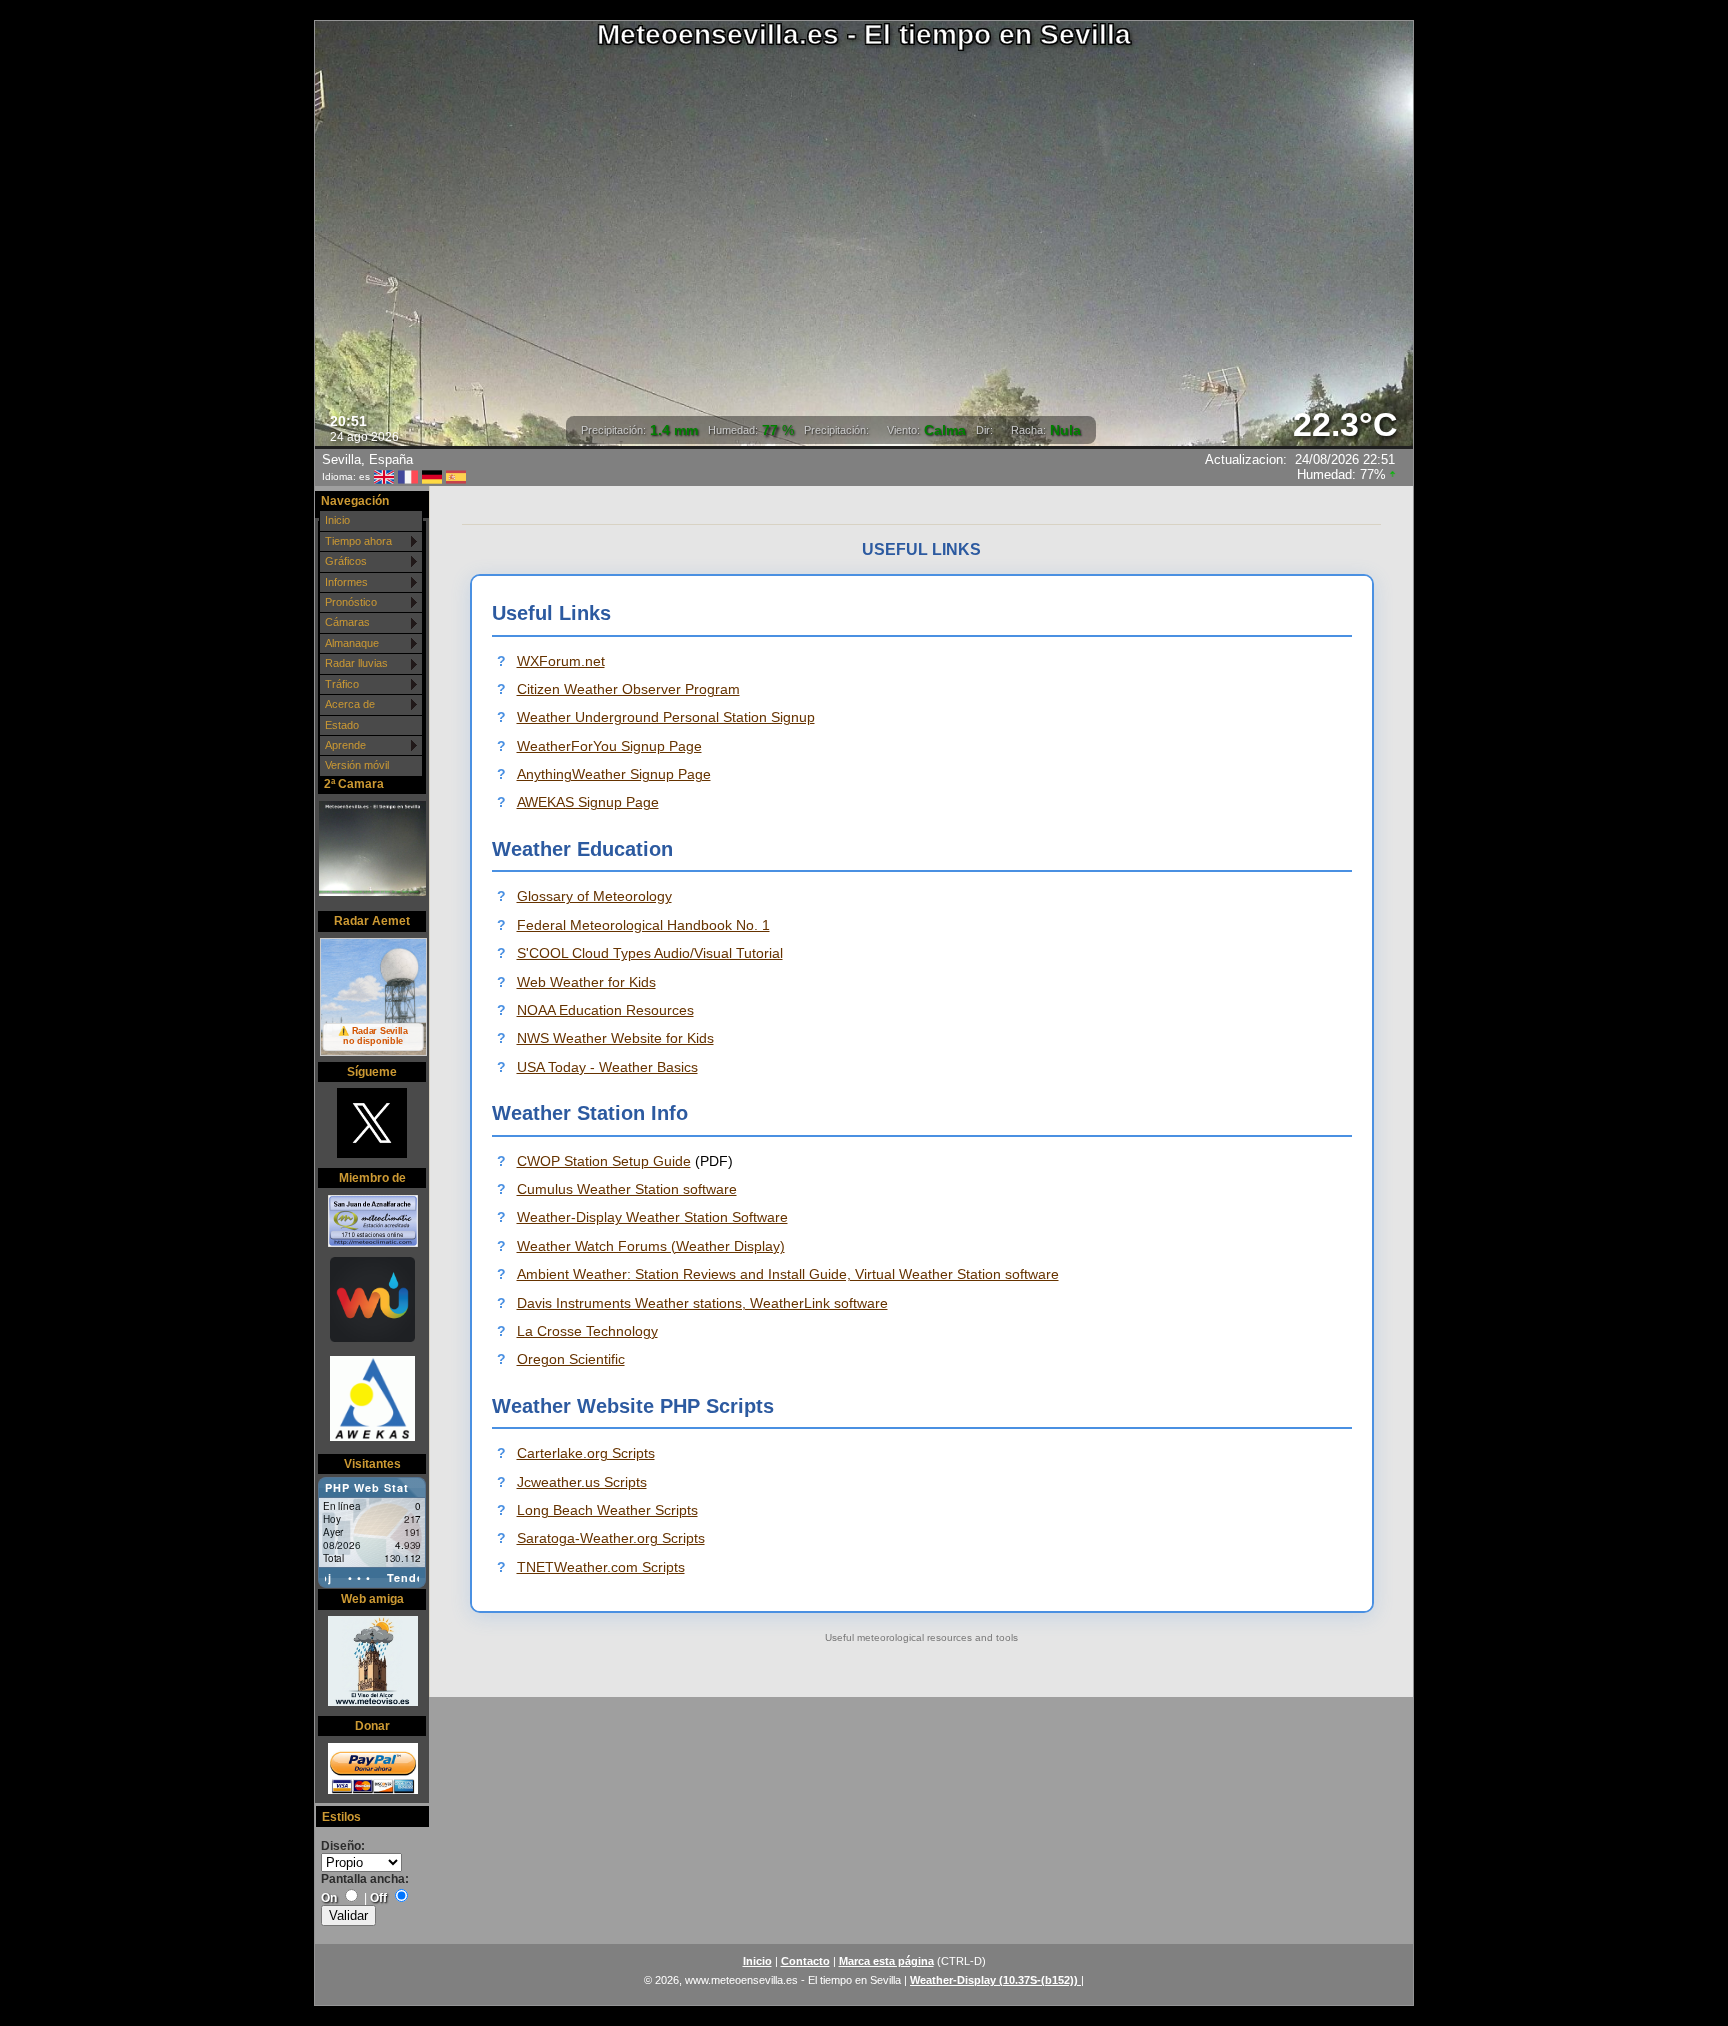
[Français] (408, 476)
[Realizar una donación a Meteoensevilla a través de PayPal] (372, 1769)
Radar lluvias (356, 663)
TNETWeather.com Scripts (601, 1567)
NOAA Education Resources (605, 1010)
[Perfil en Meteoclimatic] (372, 1222)
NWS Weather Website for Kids (615, 1038)
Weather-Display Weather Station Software (652, 1217)
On (329, 1898)
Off (378, 1898)
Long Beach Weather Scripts (607, 1510)
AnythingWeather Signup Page (614, 774)
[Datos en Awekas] (372, 1400)
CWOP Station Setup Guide (604, 1161)
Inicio (337, 520)
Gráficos (346, 561)
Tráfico (342, 684)
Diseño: (343, 1846)
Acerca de (350, 704)
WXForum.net (561, 661)
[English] (384, 476)
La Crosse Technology (587, 1331)
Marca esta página (886, 1961)
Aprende (345, 745)
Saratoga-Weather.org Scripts (611, 1538)
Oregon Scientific (571, 1359)
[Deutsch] (432, 476)
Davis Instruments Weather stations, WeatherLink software (702, 1303)
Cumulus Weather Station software (627, 1189)
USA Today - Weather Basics (607, 1067)
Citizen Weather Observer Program (628, 689)
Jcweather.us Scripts (582, 1482)
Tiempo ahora (358, 541)
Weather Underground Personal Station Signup (666, 717)
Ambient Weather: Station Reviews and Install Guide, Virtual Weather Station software (788, 1274)
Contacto (805, 1961)
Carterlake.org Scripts (586, 1453)
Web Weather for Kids (586, 982)
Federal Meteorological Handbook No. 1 (643, 925)
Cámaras (347, 622)
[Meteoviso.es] (372, 1663)
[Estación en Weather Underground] (372, 1301)
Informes (346, 582)
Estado (342, 725)
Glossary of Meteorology (594, 896)
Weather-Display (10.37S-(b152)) (995, 1980)
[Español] (456, 476)
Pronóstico (351, 602)
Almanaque (352, 643)
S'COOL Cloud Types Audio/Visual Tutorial (650, 953)
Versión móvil (357, 765)
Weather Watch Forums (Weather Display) (651, 1246)
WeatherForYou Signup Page (609, 746)
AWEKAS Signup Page (588, 802)
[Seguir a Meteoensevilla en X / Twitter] (372, 1125)
